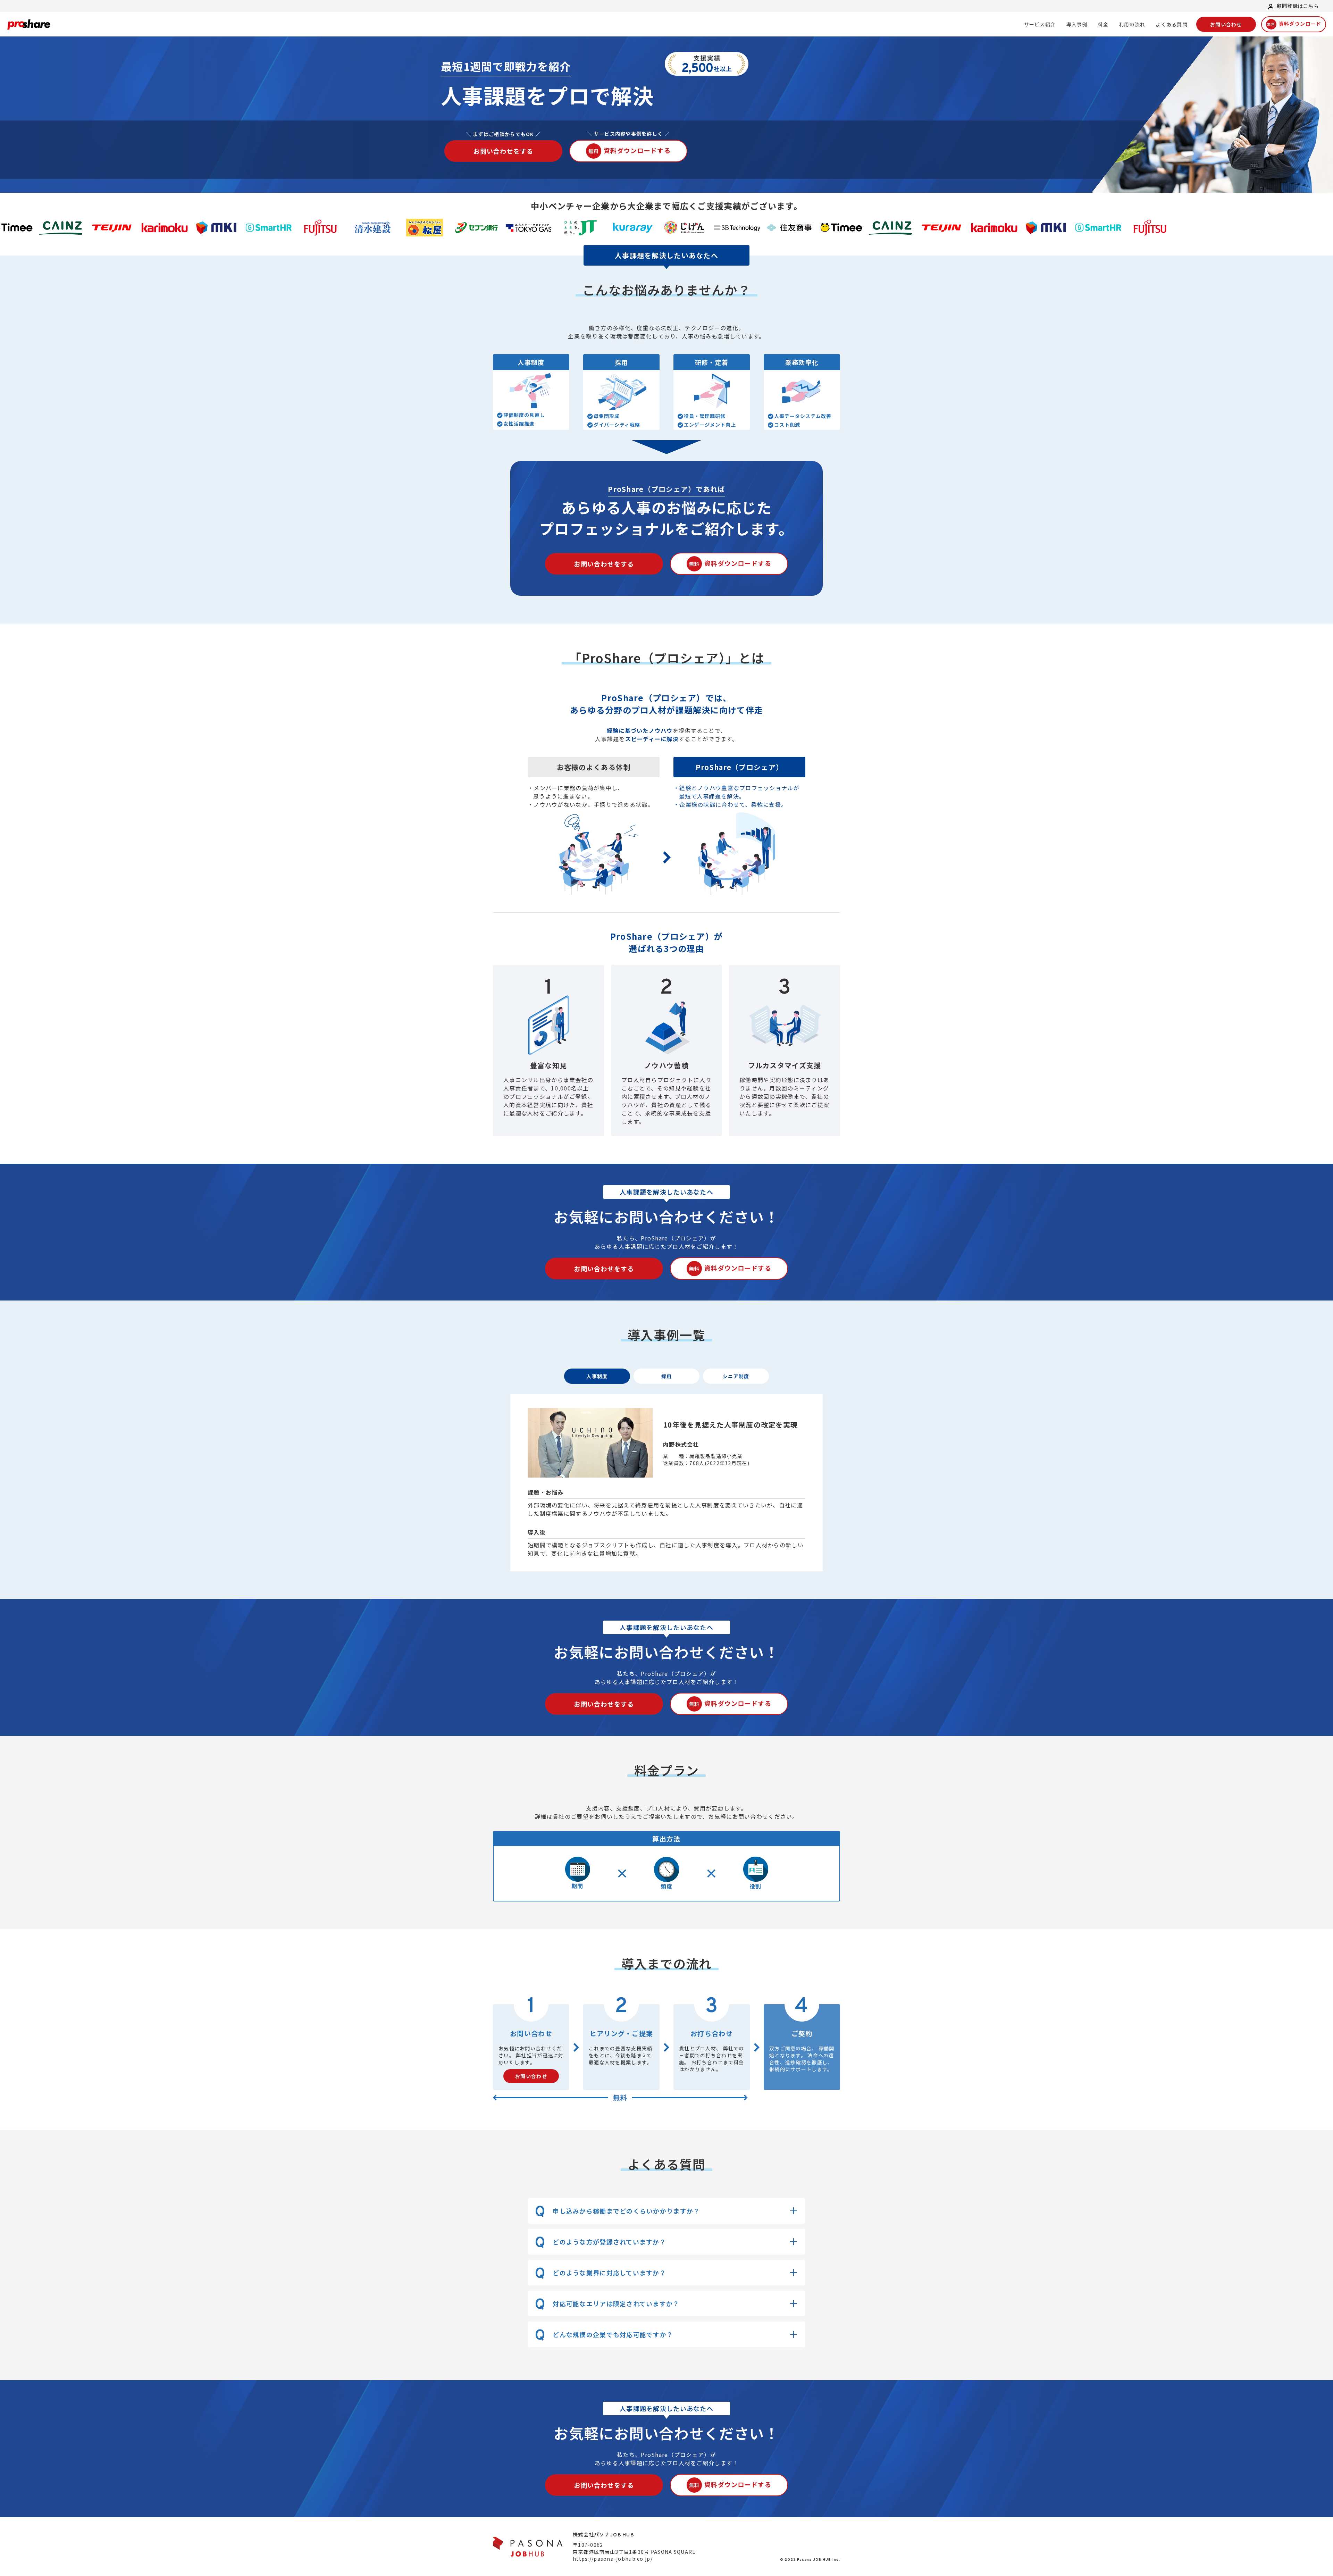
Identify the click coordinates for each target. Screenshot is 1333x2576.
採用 (667, 1376)
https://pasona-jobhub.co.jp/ (613, 2559)
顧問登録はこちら (1298, 6)
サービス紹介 (1040, 24)
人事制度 (597, 1376)
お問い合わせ (1226, 24)
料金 (1103, 24)
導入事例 (1077, 24)
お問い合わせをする (503, 151)
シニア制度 (736, 1376)
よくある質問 (1172, 24)
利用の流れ (1132, 24)
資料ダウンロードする (630, 150)
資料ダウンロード (1294, 24)
